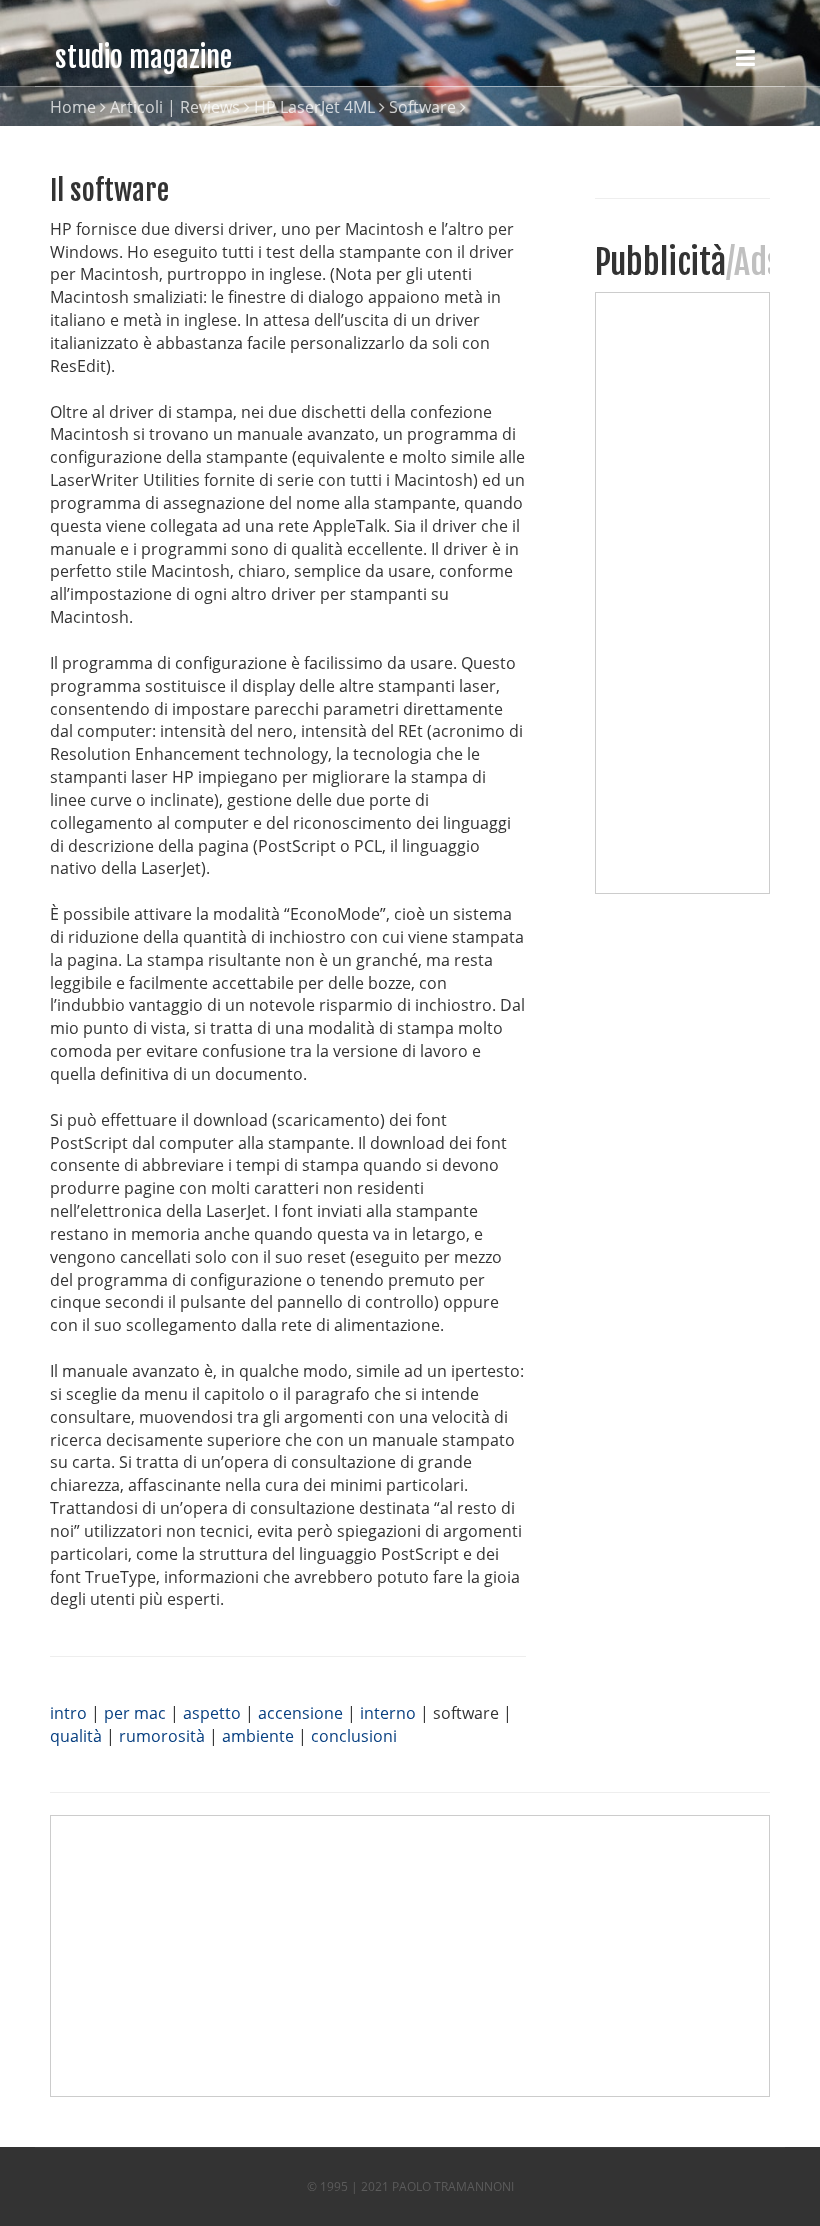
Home (73, 107)
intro (68, 1713)
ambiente (258, 1736)
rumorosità (162, 1736)
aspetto (212, 1713)
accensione (300, 1713)
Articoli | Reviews (175, 107)
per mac (135, 1713)
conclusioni (354, 1736)
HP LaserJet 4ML (314, 107)
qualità (76, 1736)
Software (422, 107)
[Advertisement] (686, 593)
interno (388, 1713)
